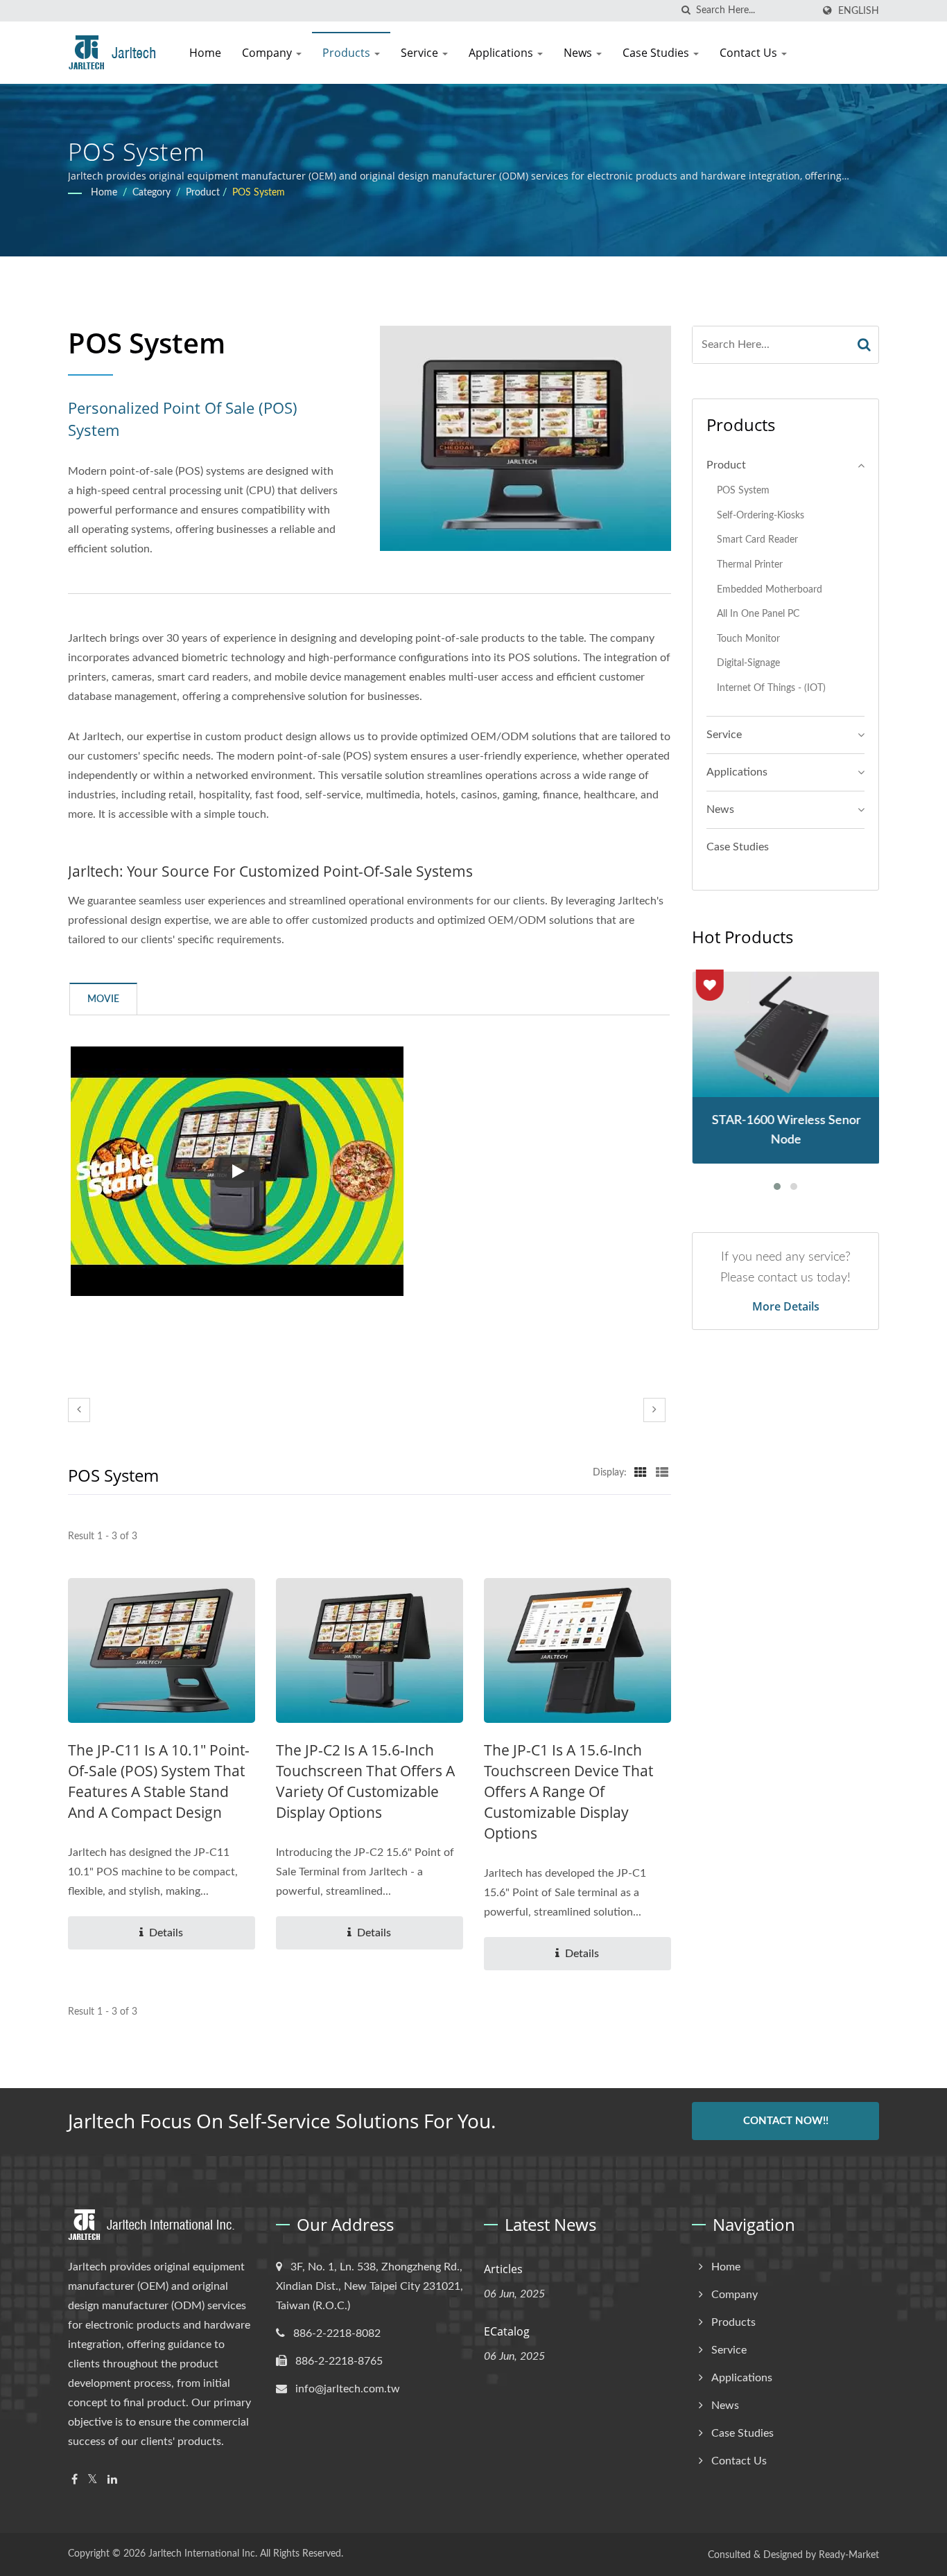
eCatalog (507, 2331)
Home (205, 53)
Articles (503, 2269)
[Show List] (662, 1473)
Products (348, 53)
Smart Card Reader (757, 540)
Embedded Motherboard (770, 589)
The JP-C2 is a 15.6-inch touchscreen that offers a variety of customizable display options (365, 1781)
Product (203, 193)
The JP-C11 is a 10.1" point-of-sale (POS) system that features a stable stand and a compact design (159, 1781)
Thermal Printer (750, 564)
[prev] (79, 1410)
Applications (502, 53)
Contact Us (750, 53)
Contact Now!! (786, 2121)
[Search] (865, 345)
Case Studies (657, 53)
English (859, 11)
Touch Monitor (748, 639)
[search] (686, 11)
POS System (259, 193)
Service (421, 53)
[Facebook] (75, 2480)
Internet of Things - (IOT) (771, 688)
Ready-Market (849, 2555)
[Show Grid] (641, 1473)
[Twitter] (93, 2480)
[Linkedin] (112, 2480)
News (579, 53)
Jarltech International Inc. (203, 2554)
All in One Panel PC (758, 614)
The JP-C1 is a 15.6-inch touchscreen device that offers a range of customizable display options (568, 1791)
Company (268, 53)
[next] (654, 1410)
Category (151, 193)
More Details (786, 1306)
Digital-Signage (748, 663)
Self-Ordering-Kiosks (761, 515)
